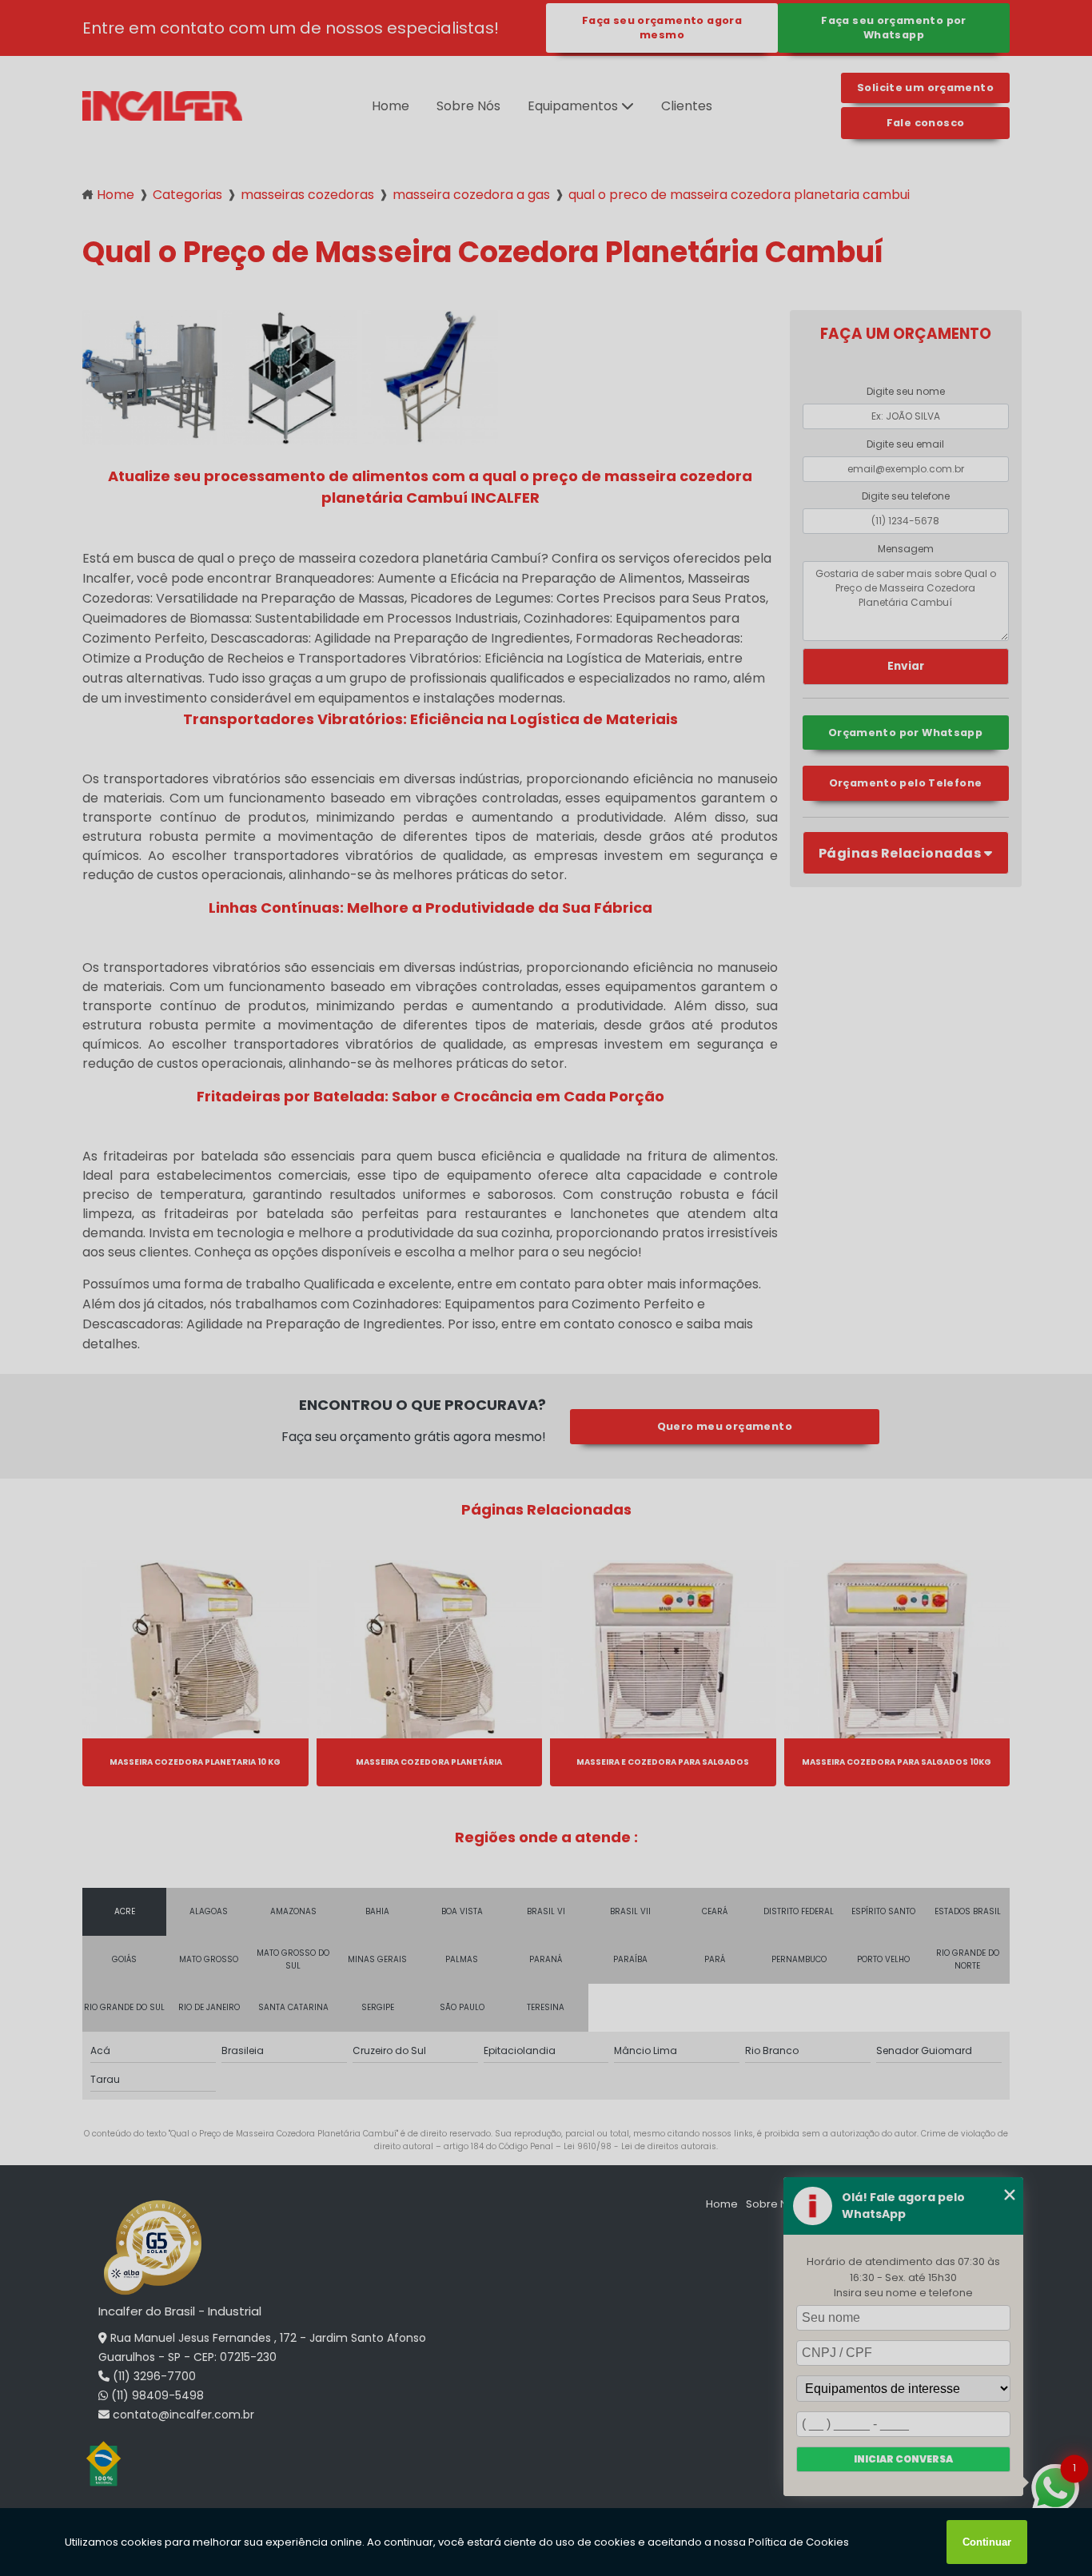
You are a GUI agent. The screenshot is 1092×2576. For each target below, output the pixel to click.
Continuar (987, 2542)
